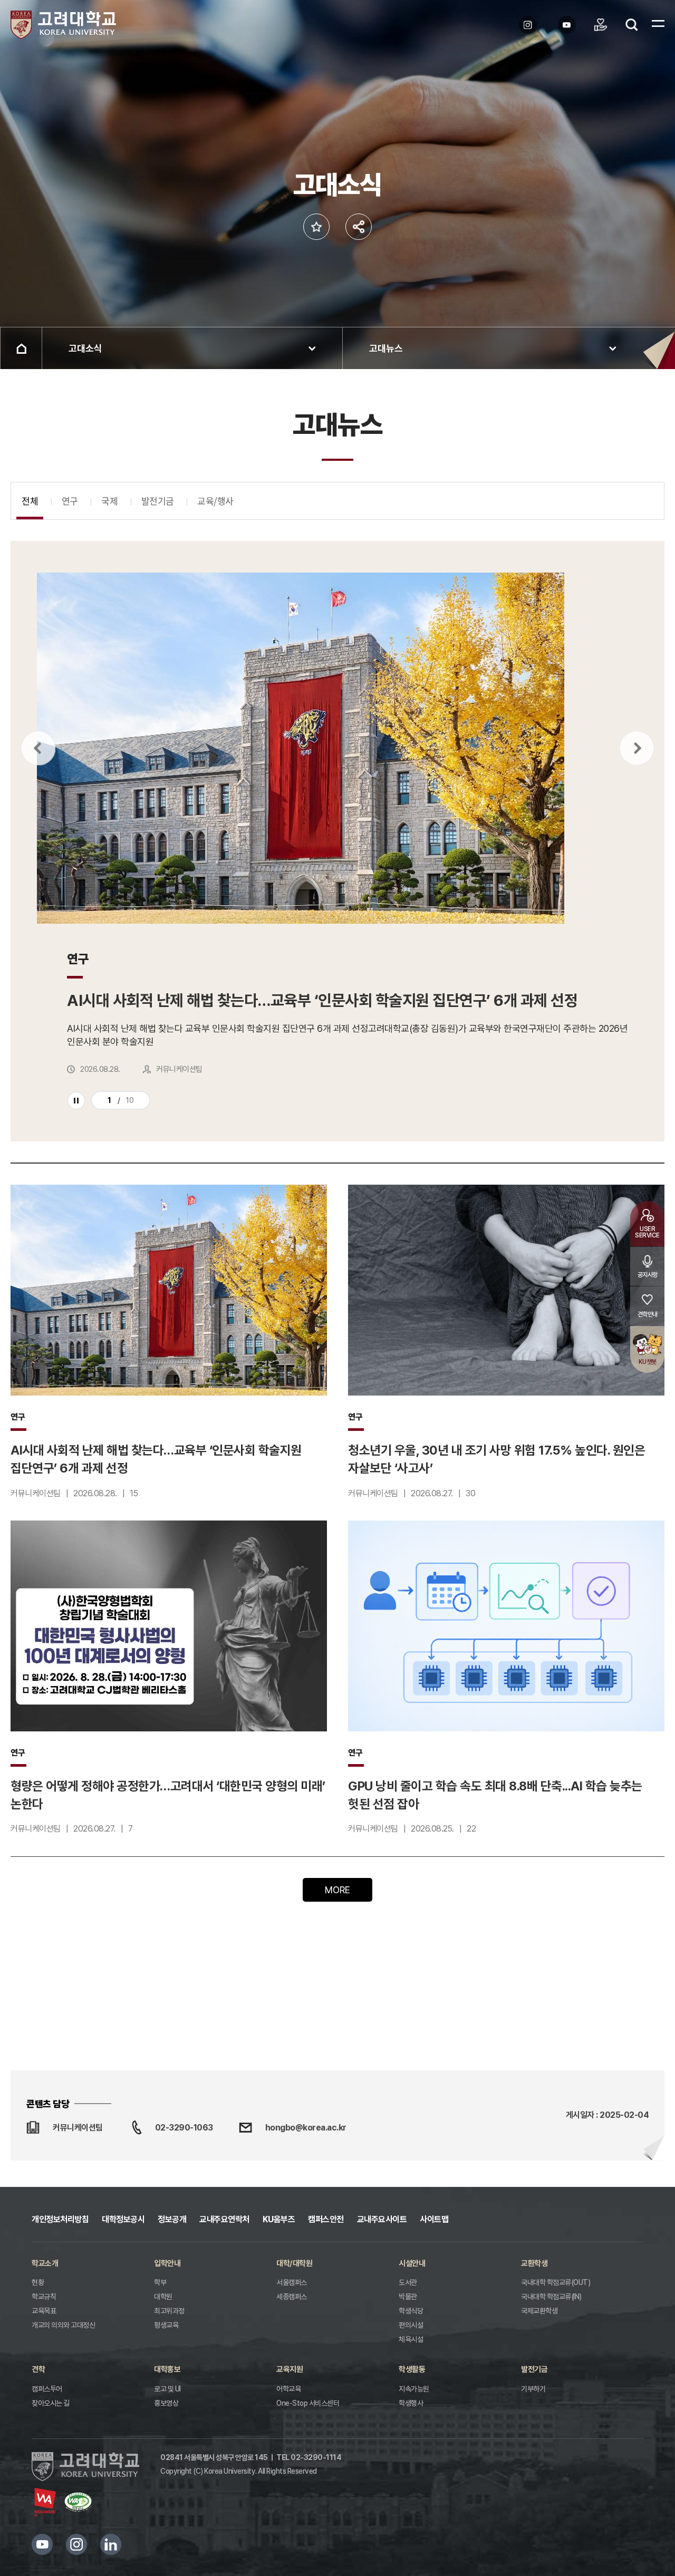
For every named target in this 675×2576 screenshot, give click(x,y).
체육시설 (411, 2339)
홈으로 (21, 348)
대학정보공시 (123, 2219)
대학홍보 (167, 2369)
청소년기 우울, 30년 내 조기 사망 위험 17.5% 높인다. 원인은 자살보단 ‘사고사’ (496, 1459)
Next (637, 748)
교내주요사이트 (382, 2219)
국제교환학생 (539, 2311)
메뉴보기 (658, 23)
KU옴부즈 (279, 2219)
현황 (38, 2282)
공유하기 (359, 227)
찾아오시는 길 (51, 2403)
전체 (30, 501)
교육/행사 (215, 501)
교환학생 (534, 2263)
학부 (160, 2282)
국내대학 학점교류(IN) (551, 2297)
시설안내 (412, 2263)
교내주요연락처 (224, 2219)
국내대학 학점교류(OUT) (556, 2282)
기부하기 (533, 2389)
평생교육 (166, 2325)
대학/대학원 (294, 2263)
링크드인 (111, 2544)
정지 (76, 1101)
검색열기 (632, 25)
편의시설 (411, 2325)
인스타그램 (76, 2544)
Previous (38, 748)
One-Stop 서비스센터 (308, 2403)
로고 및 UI (167, 2389)
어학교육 (288, 2389)
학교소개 (45, 2263)
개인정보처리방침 (60, 2219)
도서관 (408, 2282)
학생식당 (411, 2311)
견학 (38, 2369)
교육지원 (290, 2369)
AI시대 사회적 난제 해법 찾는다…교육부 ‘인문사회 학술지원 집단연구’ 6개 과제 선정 (156, 1459)
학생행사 (411, 2403)
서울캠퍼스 (292, 2282)
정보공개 (172, 2219)
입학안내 (167, 2263)
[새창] (531, 25)
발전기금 (158, 501)
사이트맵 (434, 2219)
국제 (109, 501)
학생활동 (412, 2369)
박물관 (408, 2297)
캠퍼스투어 (47, 2389)
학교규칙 (44, 2297)
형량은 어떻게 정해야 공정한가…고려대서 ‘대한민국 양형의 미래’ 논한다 (168, 1795)
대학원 (163, 2297)
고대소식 (85, 348)
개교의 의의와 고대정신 (63, 2325)
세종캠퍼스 (292, 2297)
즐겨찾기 (316, 227)
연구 (70, 501)
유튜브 (42, 2544)
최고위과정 (169, 2311)
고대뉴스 (386, 348)
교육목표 (44, 2311)
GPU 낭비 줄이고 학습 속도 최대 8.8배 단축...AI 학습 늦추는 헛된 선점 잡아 (495, 1795)
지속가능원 (414, 2389)
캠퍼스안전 (326, 2219)
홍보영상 (166, 2403)
